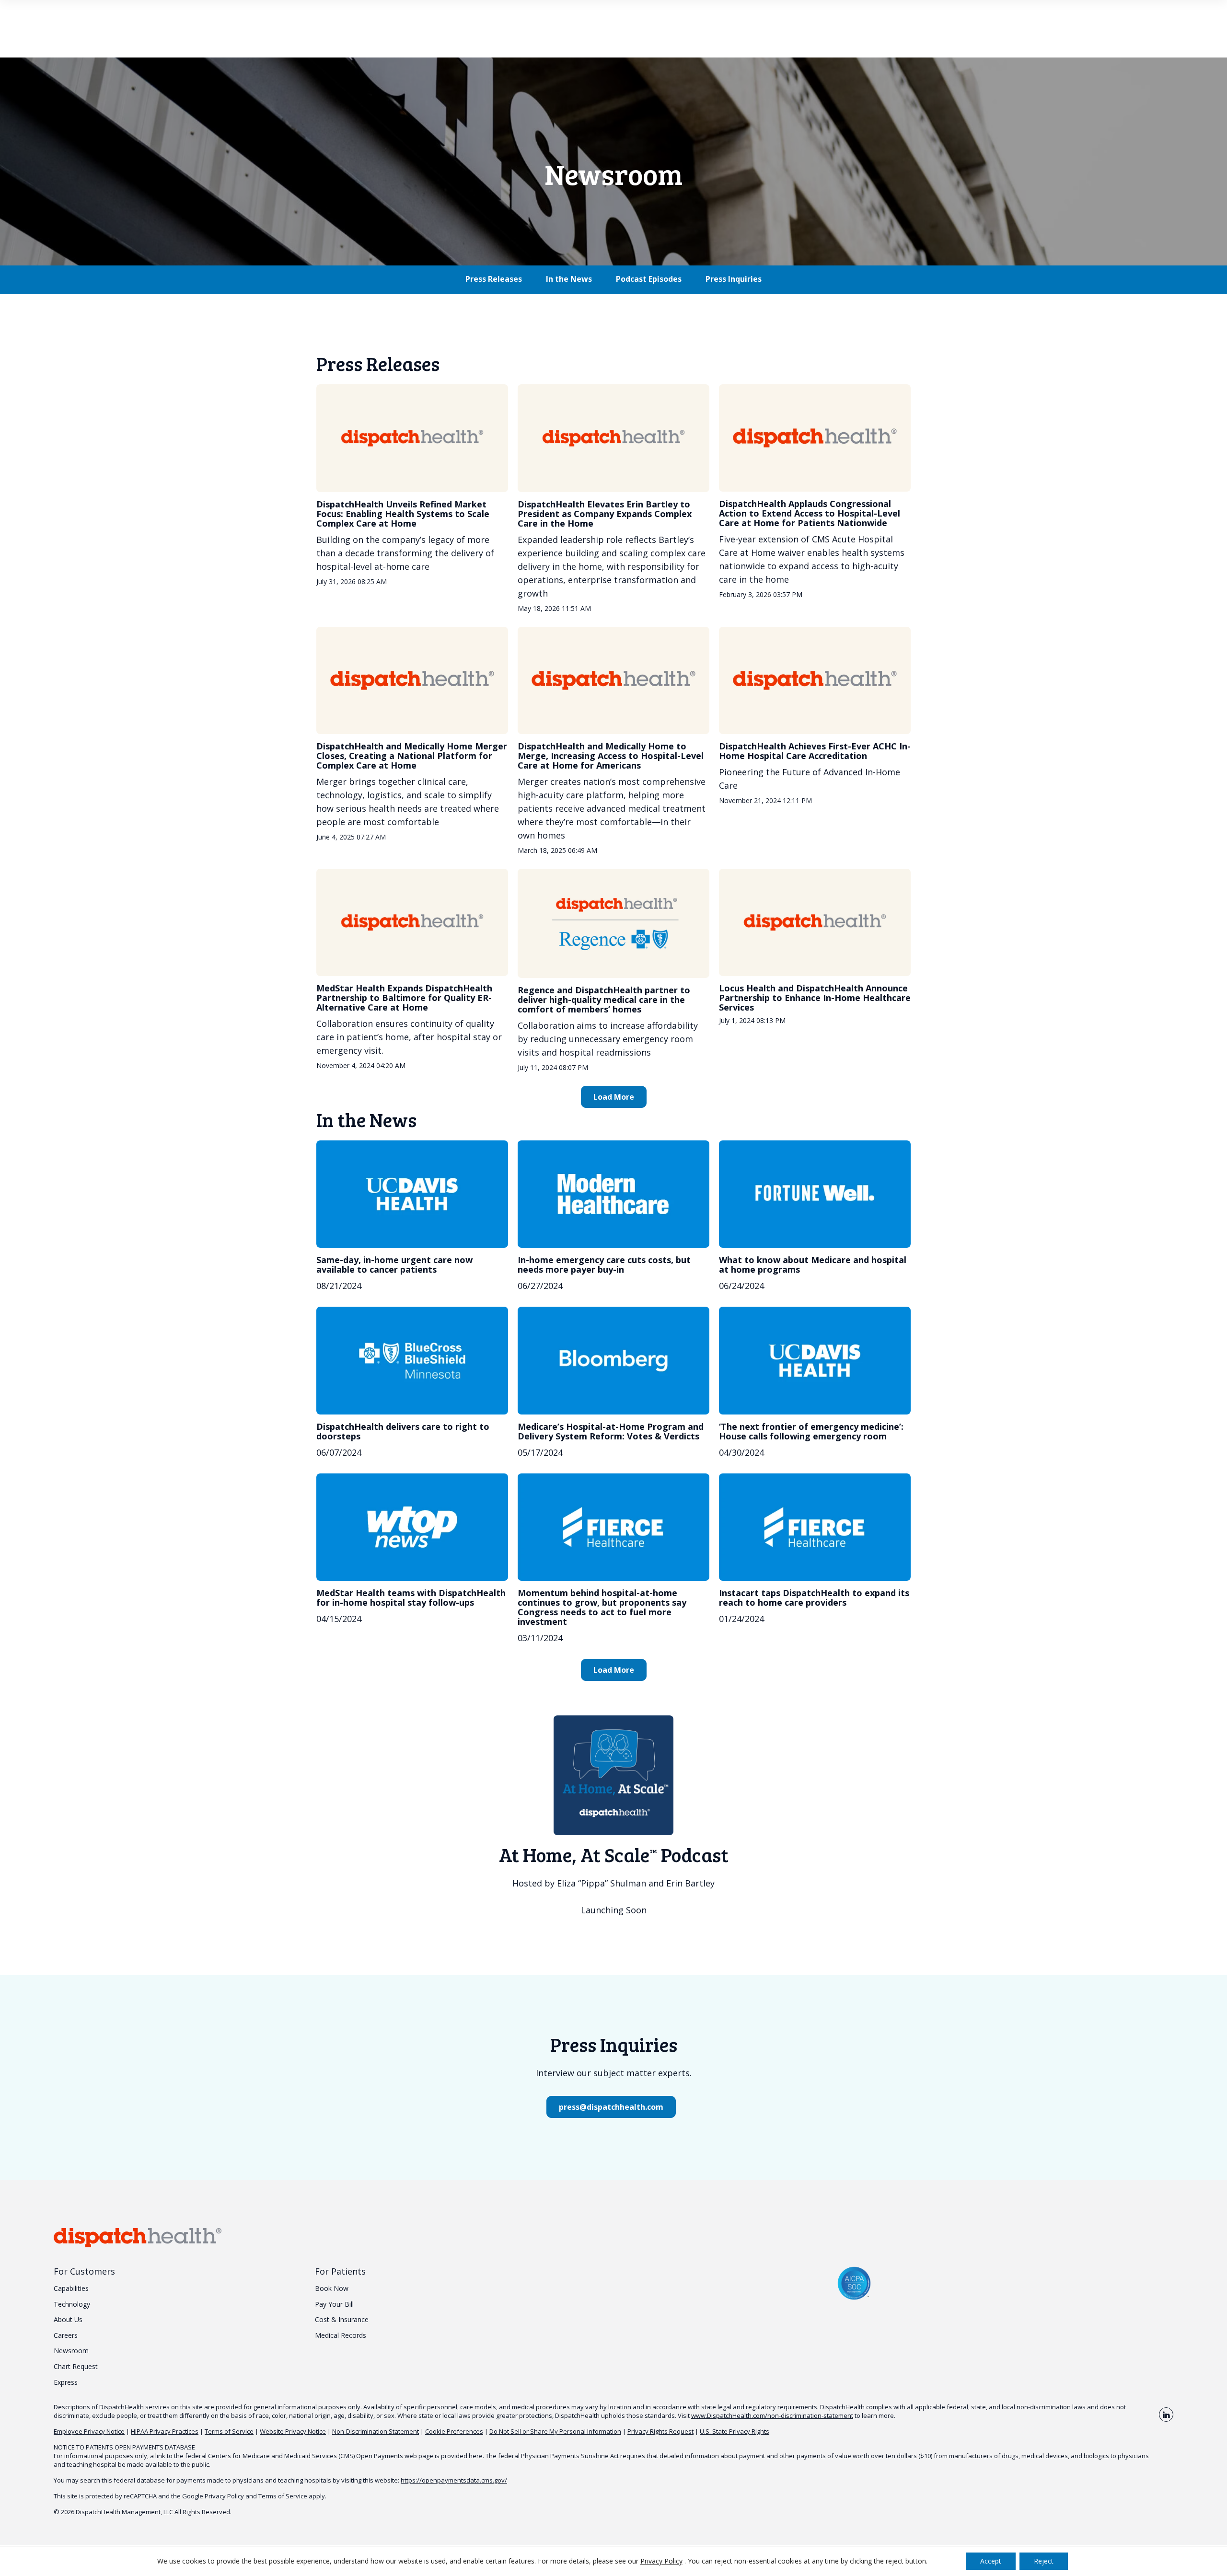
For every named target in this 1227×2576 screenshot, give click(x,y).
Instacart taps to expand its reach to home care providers (814, 1598)
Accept (991, 2561)
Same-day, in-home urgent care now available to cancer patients (394, 1265)
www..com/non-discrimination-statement (772, 2415)
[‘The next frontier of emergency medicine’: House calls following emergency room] (815, 1360)
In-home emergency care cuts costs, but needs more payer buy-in (604, 1265)
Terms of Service (229, 2431)
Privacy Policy (224, 2496)
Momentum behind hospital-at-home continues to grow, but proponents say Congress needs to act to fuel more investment (602, 1607)
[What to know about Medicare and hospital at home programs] (815, 1194)
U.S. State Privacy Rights (735, 2431)
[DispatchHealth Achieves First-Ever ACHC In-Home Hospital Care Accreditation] (815, 680)
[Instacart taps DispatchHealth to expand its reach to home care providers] (815, 1527)
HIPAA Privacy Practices (165, 2431)
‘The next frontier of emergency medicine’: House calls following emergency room (811, 1431)
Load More (614, 1097)
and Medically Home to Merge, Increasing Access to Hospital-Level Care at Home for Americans (611, 756)
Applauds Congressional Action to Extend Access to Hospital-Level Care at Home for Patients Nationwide (810, 513)
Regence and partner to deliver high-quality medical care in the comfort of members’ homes (604, 1000)
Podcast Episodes (649, 279)
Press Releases (494, 279)
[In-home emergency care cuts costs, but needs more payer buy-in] (613, 1194)
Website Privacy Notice (293, 2431)
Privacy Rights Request (660, 2431)
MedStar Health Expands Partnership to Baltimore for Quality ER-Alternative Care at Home (404, 998)
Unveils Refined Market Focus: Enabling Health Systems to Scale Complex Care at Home (403, 514)
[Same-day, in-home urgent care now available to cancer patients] (412, 1194)
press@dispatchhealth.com (611, 2107)
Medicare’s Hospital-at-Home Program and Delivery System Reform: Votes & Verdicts (611, 1431)
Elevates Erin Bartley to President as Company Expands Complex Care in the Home (605, 514)
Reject (1044, 2561)
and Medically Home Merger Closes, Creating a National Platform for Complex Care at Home (412, 756)
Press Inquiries (734, 279)
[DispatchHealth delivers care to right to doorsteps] (412, 1360)
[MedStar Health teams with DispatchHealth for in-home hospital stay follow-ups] (412, 1527)
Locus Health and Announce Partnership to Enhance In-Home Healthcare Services (815, 998)
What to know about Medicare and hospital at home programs (813, 1265)
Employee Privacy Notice (89, 2431)
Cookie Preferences (454, 2431)
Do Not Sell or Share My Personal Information (555, 2431)
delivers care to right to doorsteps (403, 1431)
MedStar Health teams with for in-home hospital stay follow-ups (411, 1598)
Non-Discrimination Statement (376, 2431)
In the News (569, 279)
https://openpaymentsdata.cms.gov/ (454, 2480)
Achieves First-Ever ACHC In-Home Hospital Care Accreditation (815, 751)
